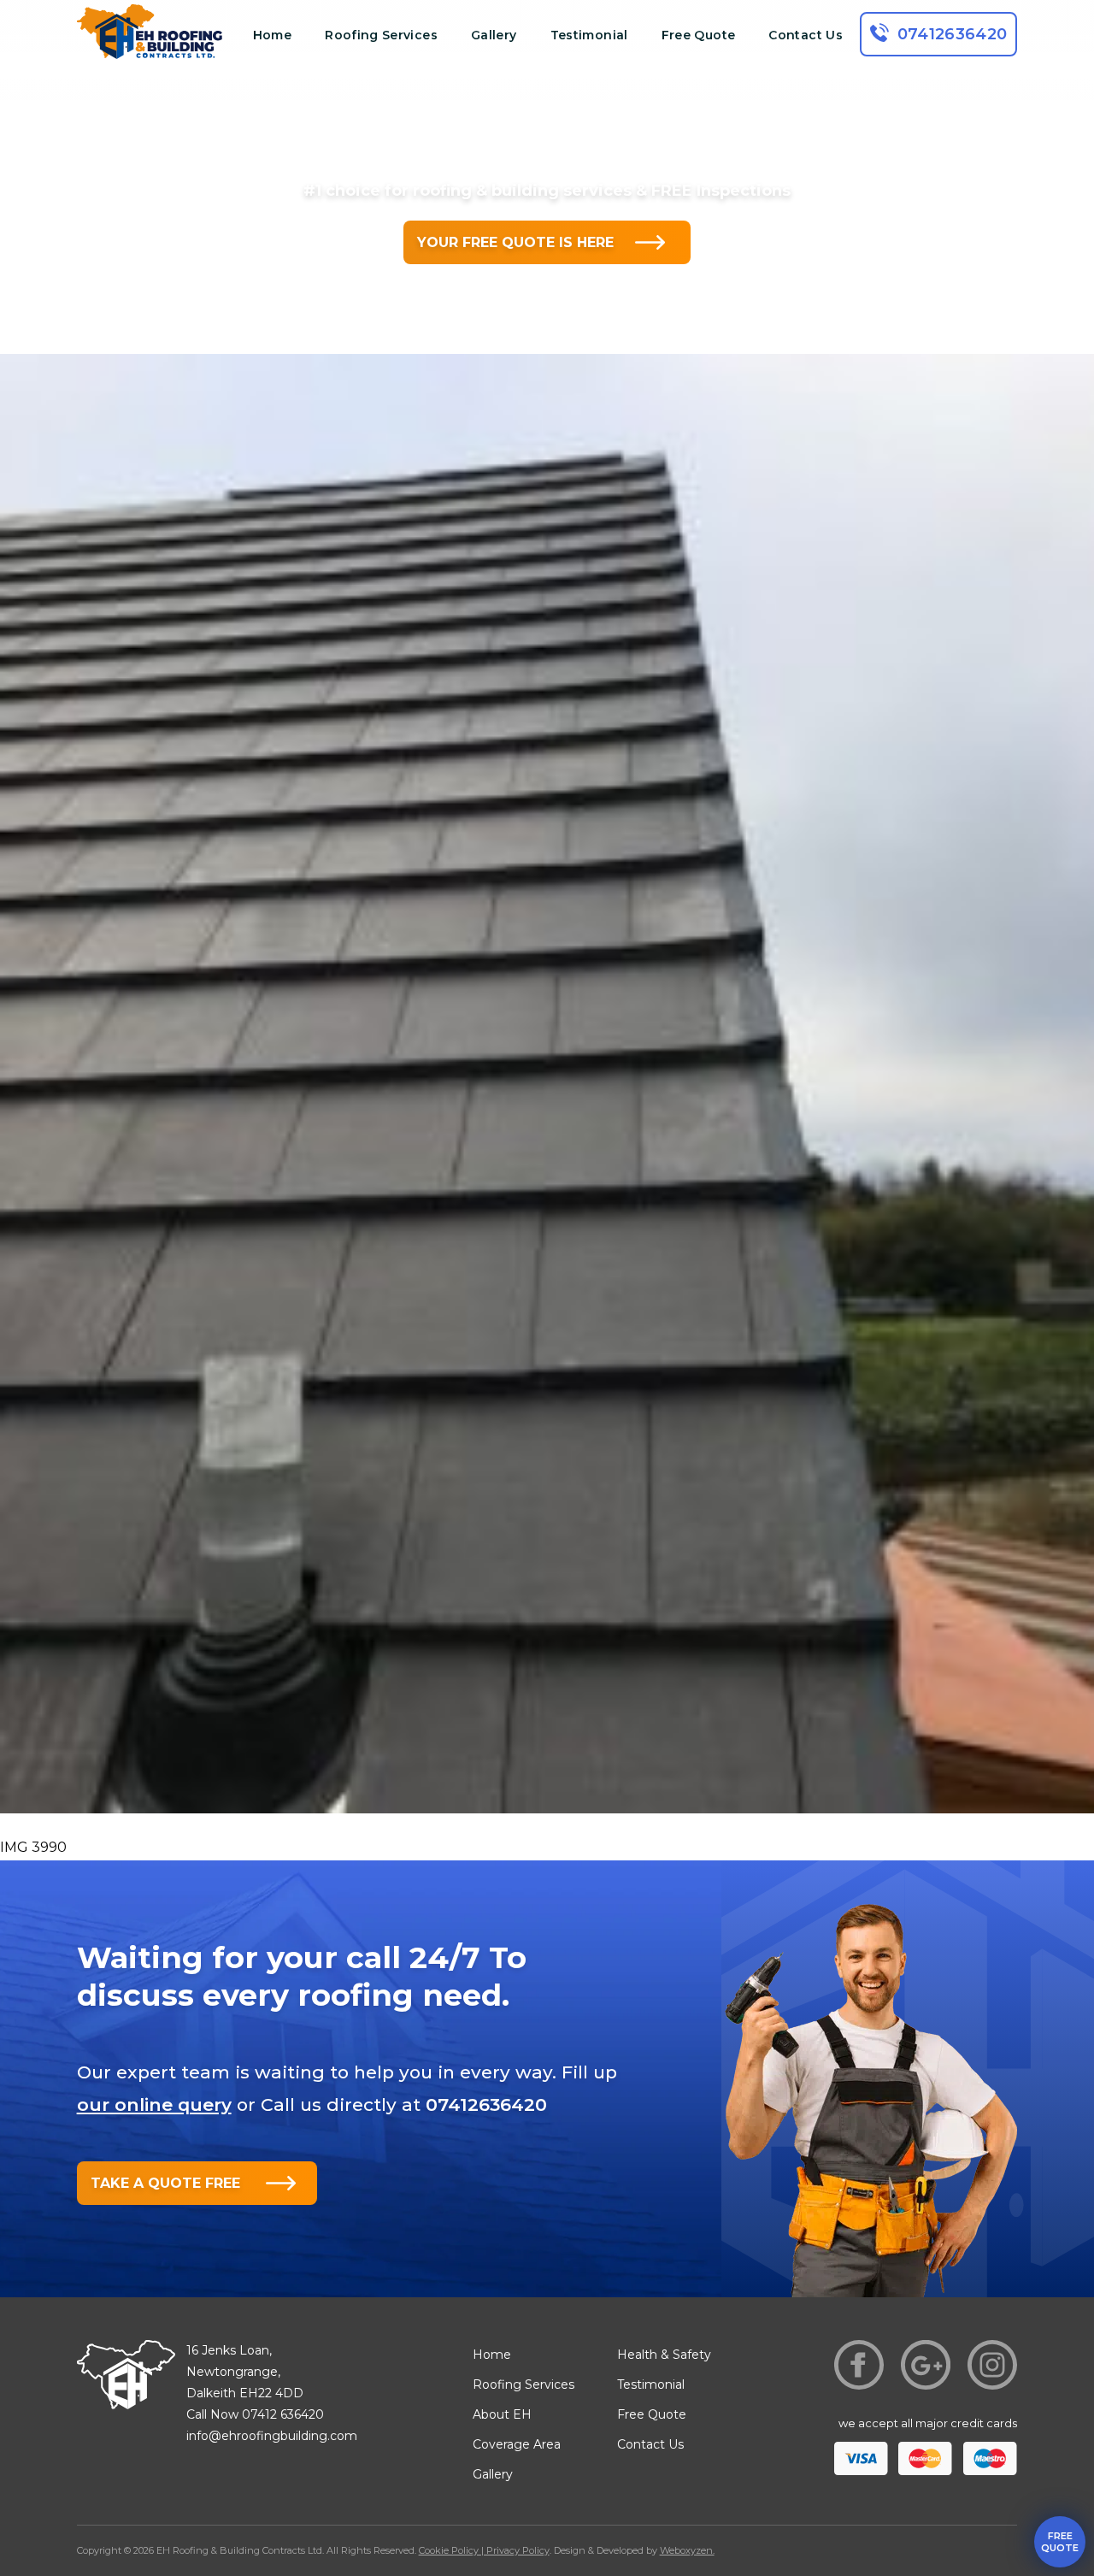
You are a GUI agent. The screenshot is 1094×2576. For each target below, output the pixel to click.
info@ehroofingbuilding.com (272, 2436)
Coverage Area (517, 2444)
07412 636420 (283, 2414)
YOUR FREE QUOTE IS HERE (515, 242)
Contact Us (806, 35)
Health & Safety (664, 2355)
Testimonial (589, 35)
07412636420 (953, 34)
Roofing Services (381, 35)
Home (272, 35)
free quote (1060, 2542)
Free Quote (699, 35)
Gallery (494, 35)
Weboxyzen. (687, 2550)
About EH (502, 2414)
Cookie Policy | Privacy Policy (484, 2550)
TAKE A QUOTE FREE (165, 2183)
